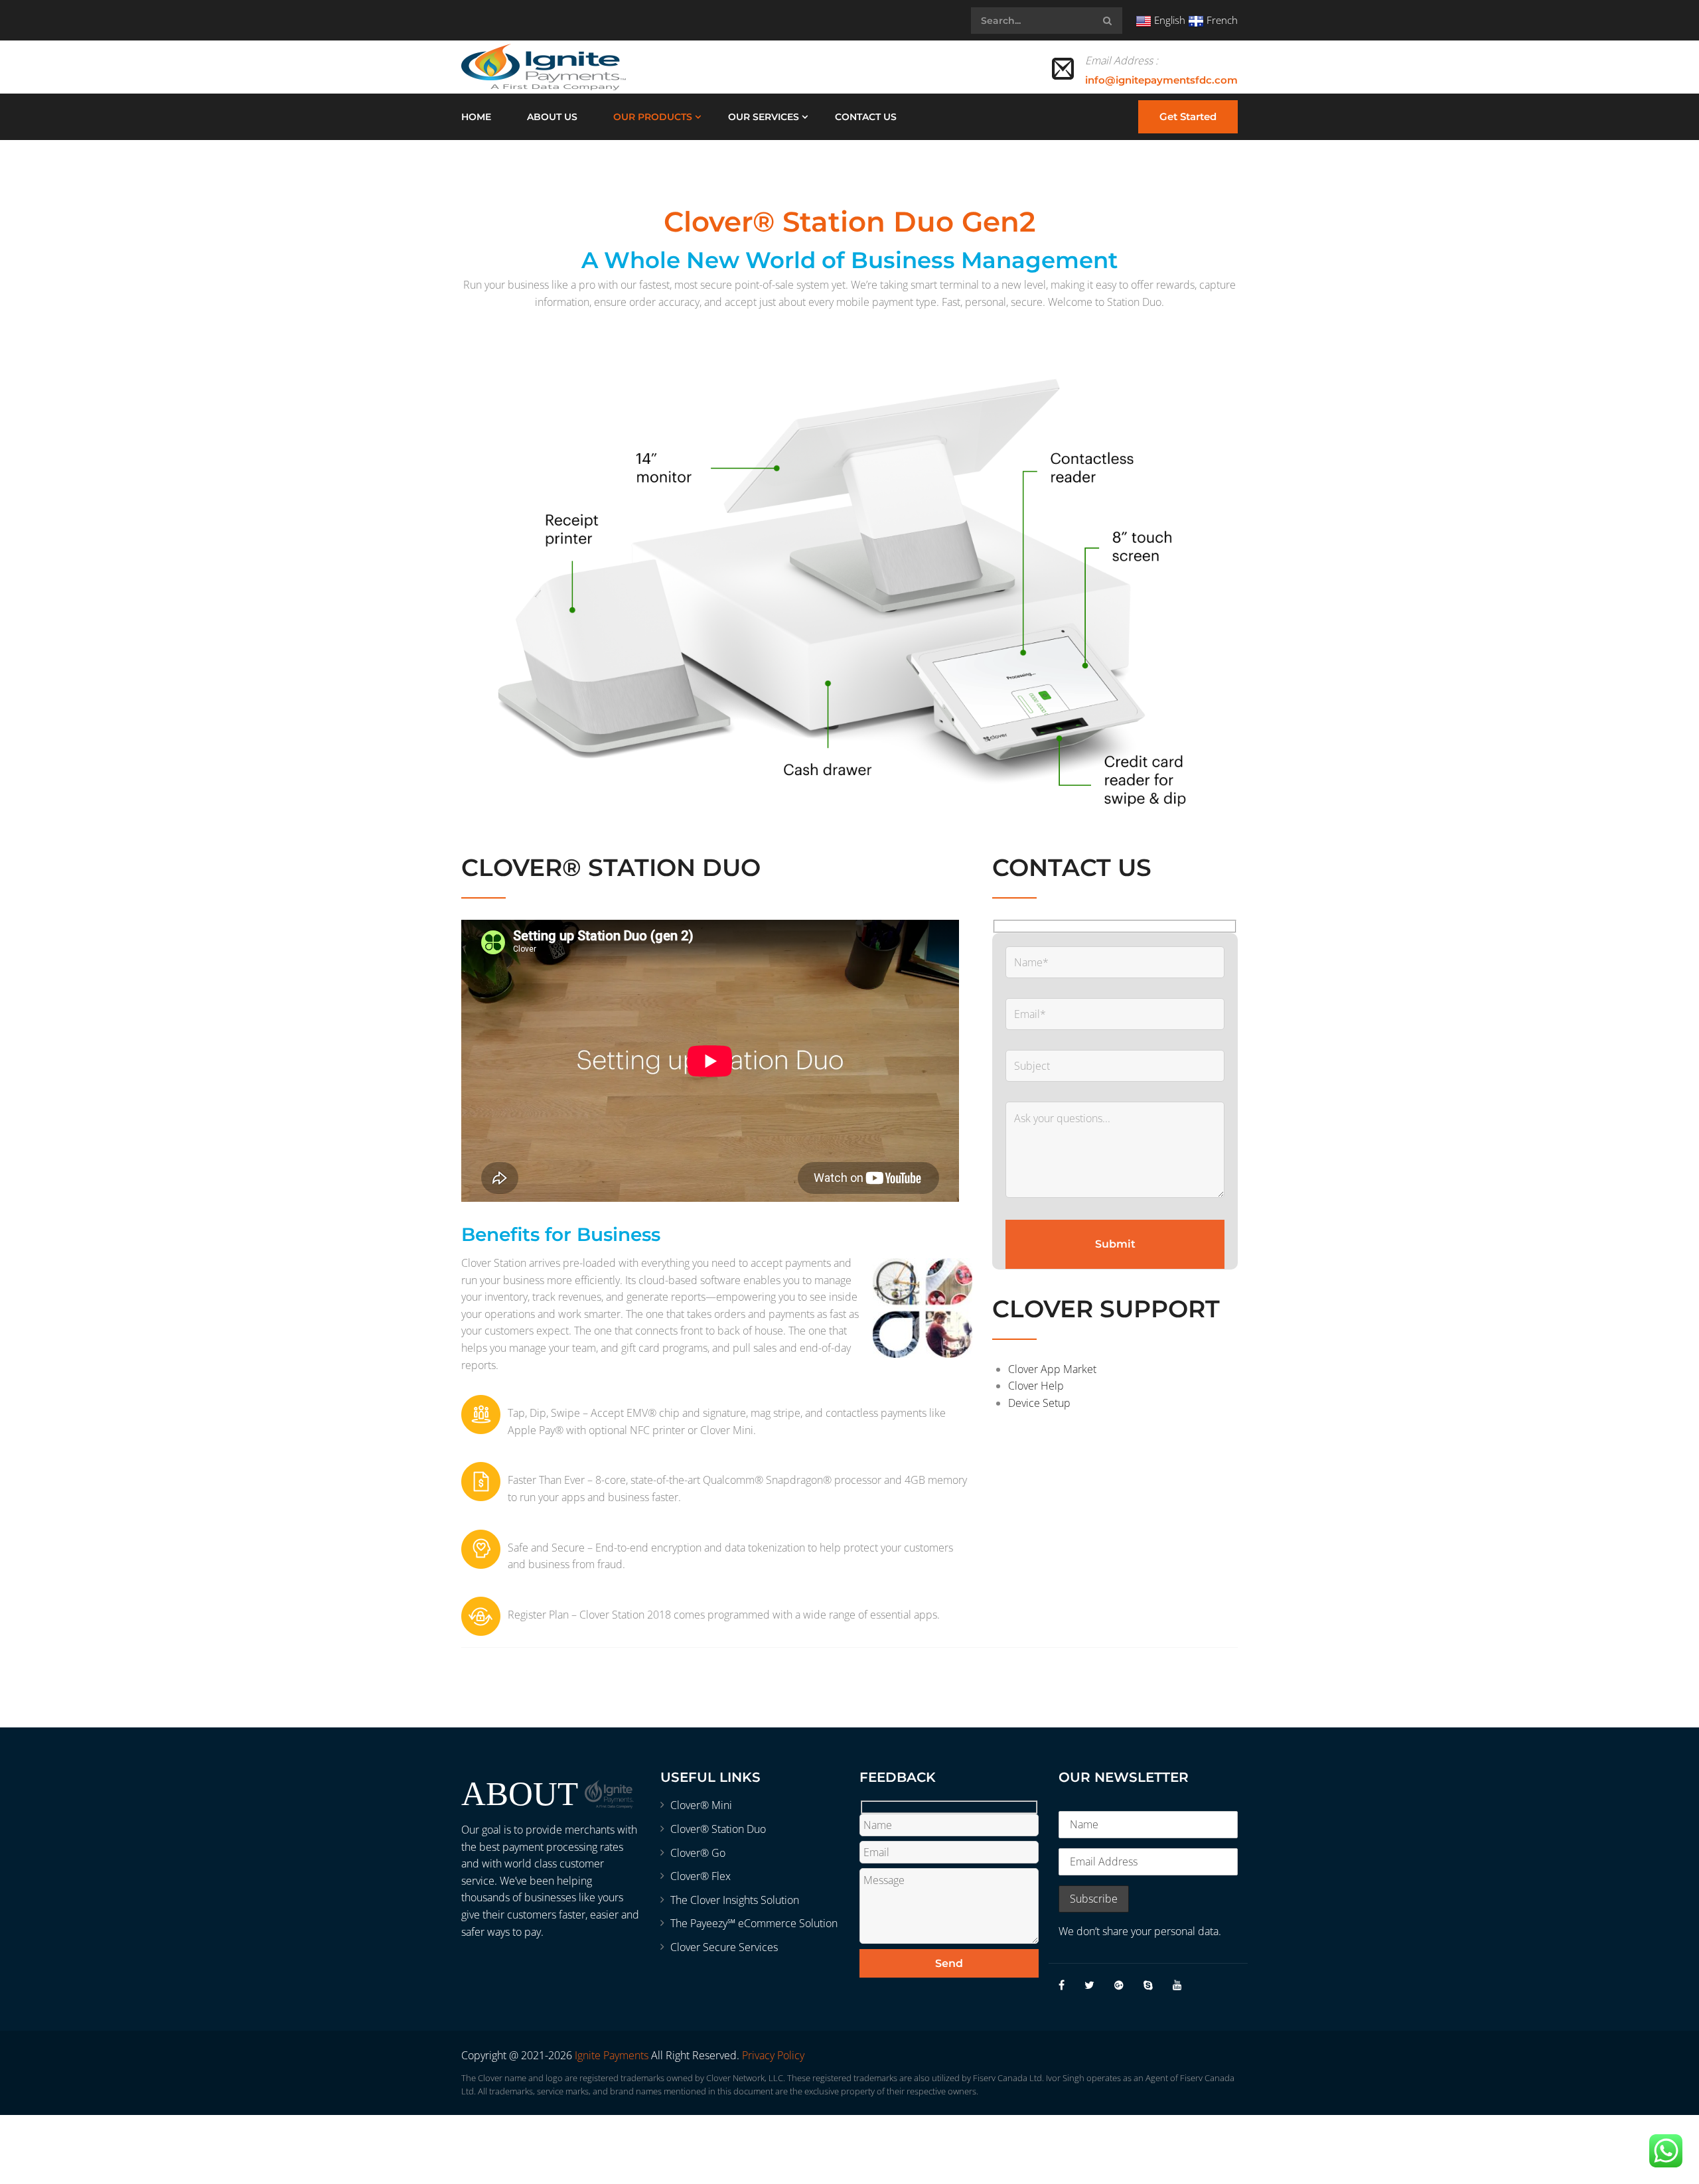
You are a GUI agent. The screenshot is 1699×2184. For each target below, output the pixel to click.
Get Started (1188, 116)
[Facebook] (1062, 1985)
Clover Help (1036, 1386)
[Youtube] (1177, 1985)
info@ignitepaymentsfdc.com (1161, 80)
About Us (552, 117)
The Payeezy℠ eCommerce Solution (754, 1923)
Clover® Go (698, 1853)
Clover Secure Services (724, 1947)
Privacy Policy (773, 2055)
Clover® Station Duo (718, 1829)
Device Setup (1039, 1403)
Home (476, 117)
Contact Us (866, 117)
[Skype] (1148, 1985)
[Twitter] (1089, 1985)
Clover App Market (1052, 1369)
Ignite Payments (612, 2055)
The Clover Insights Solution (735, 1900)
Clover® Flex (701, 1876)
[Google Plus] (1119, 1985)
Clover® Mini (701, 1805)
